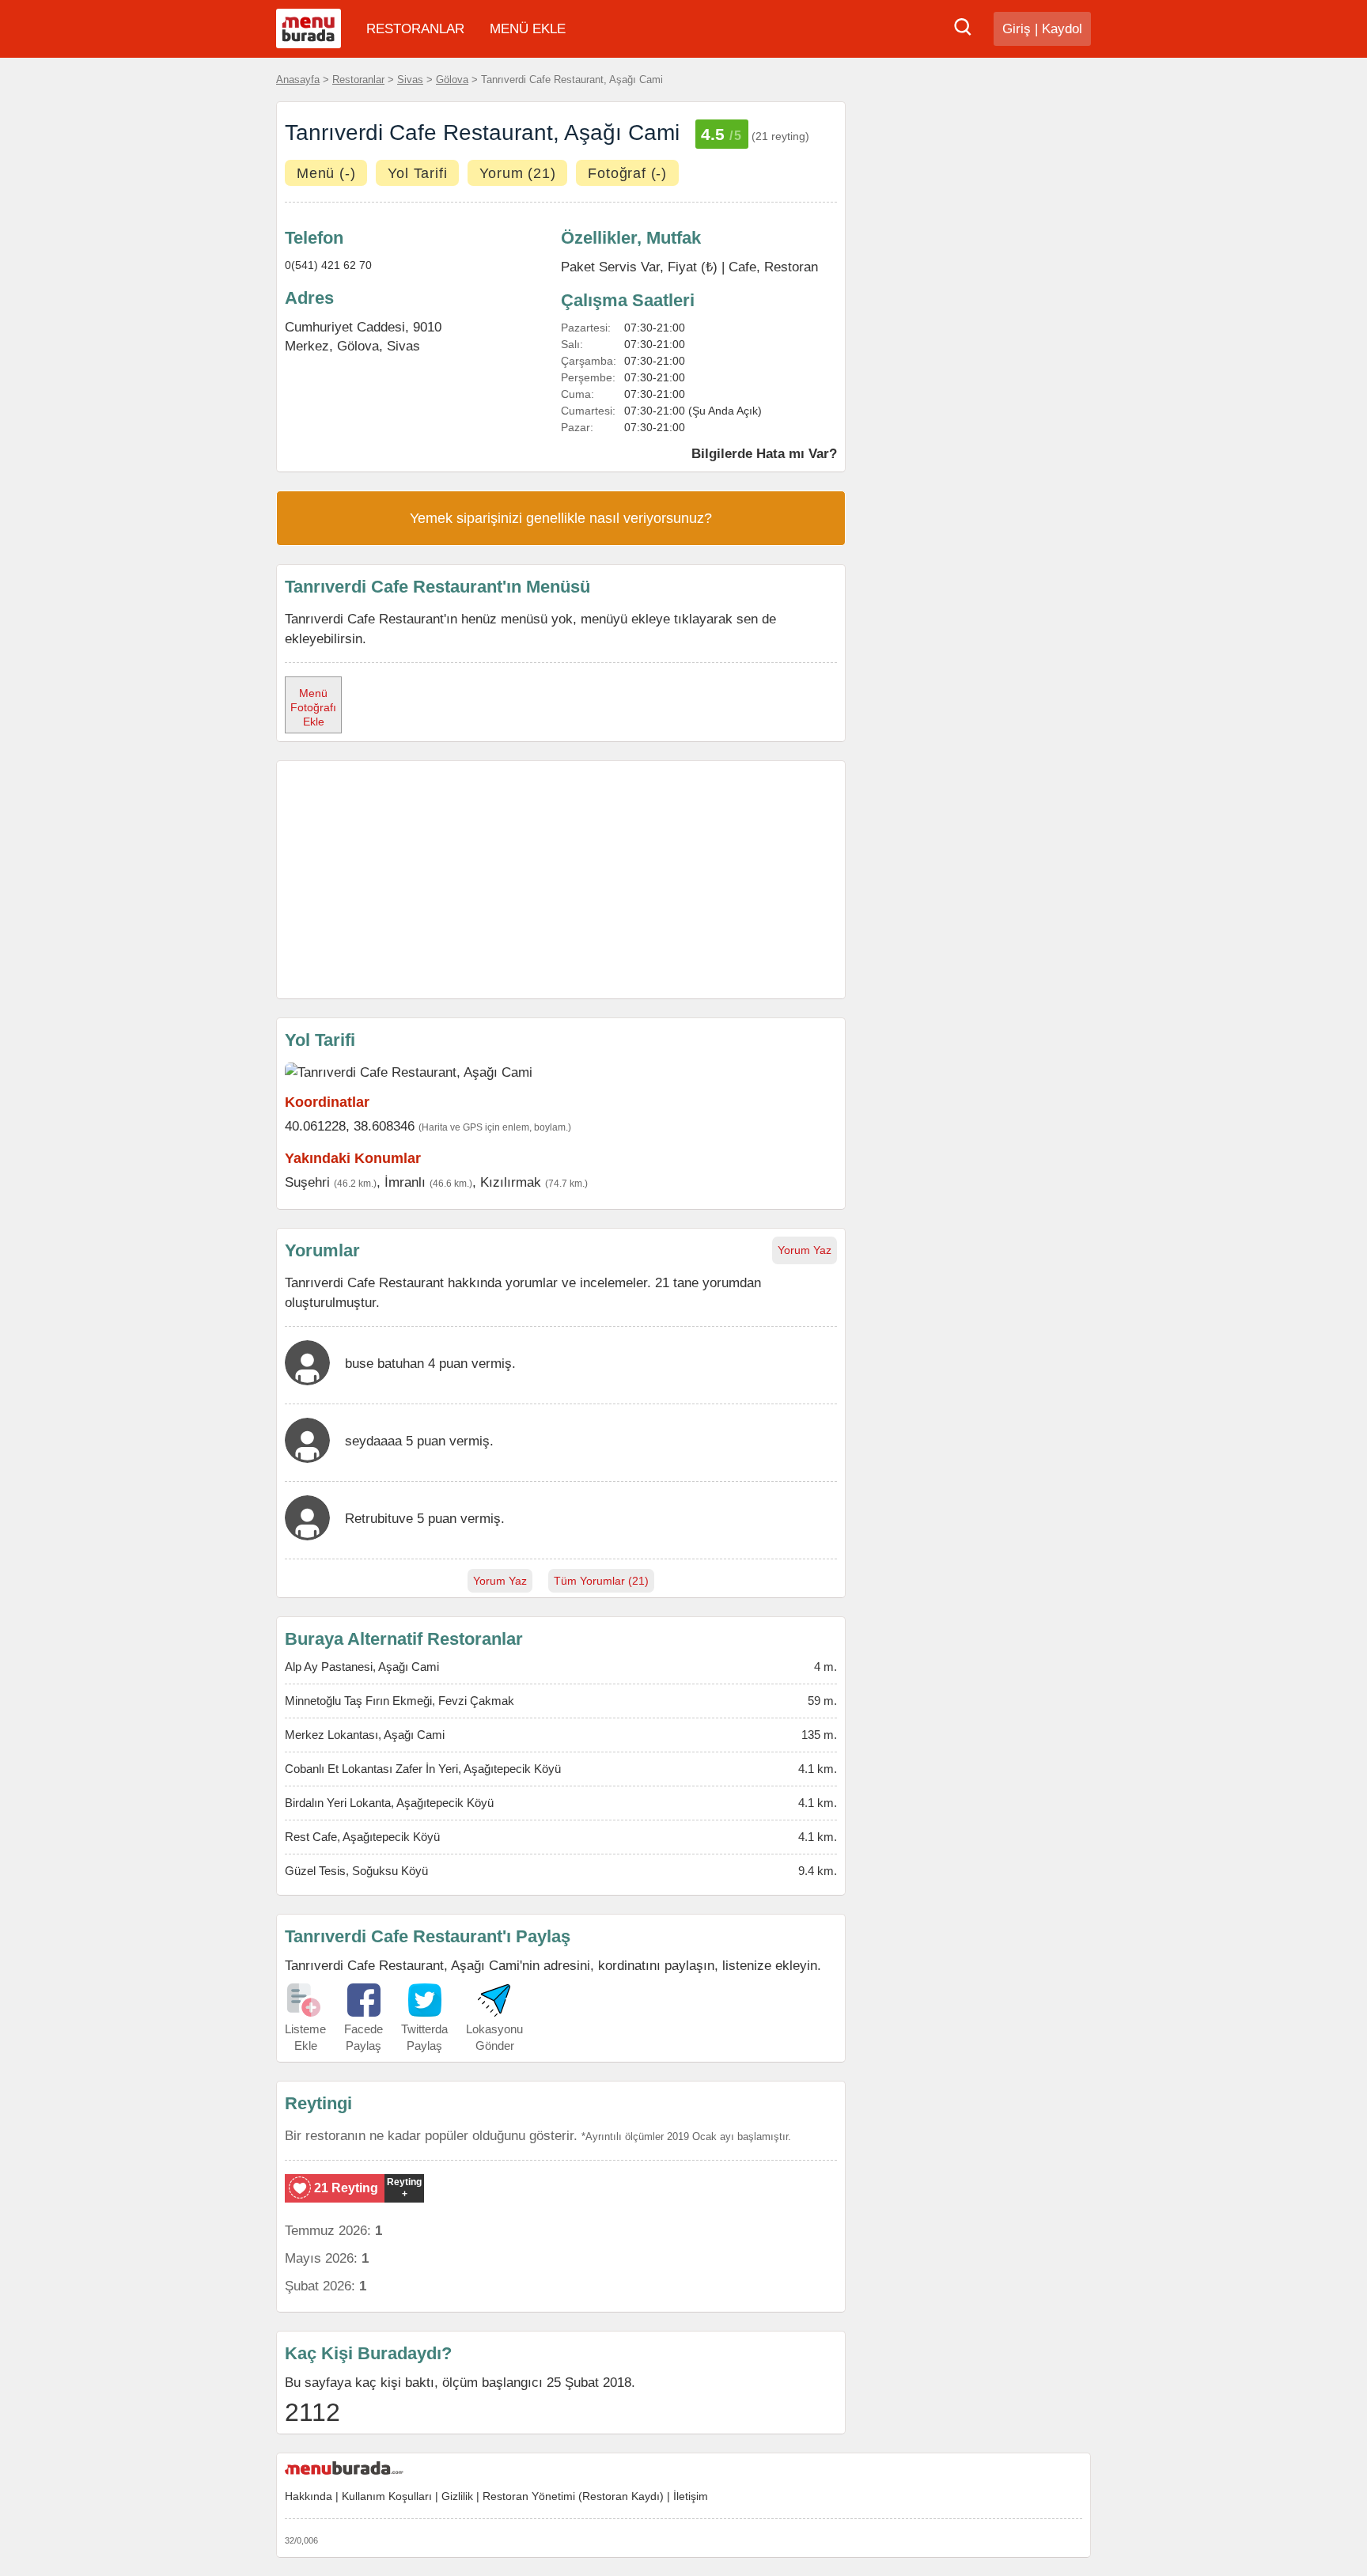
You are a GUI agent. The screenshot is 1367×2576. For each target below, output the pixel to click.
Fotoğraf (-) (627, 173)
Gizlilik (457, 2496)
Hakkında (309, 2496)
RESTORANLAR (415, 29)
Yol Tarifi (417, 173)
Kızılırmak (511, 1182)
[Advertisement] (561, 880)
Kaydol (1062, 29)
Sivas (410, 80)
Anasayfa (298, 80)
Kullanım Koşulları (387, 2496)
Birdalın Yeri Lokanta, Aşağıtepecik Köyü (389, 1803)
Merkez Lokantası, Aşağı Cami (365, 1735)
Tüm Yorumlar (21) (601, 1581)
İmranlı (405, 1182)
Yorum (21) (517, 173)
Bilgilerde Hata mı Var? (764, 453)
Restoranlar (358, 80)
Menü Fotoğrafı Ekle (313, 707)
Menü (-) (326, 173)
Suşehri (307, 1182)
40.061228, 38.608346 (350, 1126)
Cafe (742, 267)
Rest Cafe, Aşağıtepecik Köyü (362, 1837)
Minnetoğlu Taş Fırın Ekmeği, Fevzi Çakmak (399, 1701)
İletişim (691, 2496)
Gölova (452, 80)
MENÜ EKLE (528, 29)
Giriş (1017, 29)
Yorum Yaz (805, 1250)
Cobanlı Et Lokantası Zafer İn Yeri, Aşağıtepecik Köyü (423, 1769)
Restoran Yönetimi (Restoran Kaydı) (573, 2496)
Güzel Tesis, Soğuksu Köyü (356, 1871)
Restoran (791, 267)
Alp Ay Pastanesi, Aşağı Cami (362, 1667)
